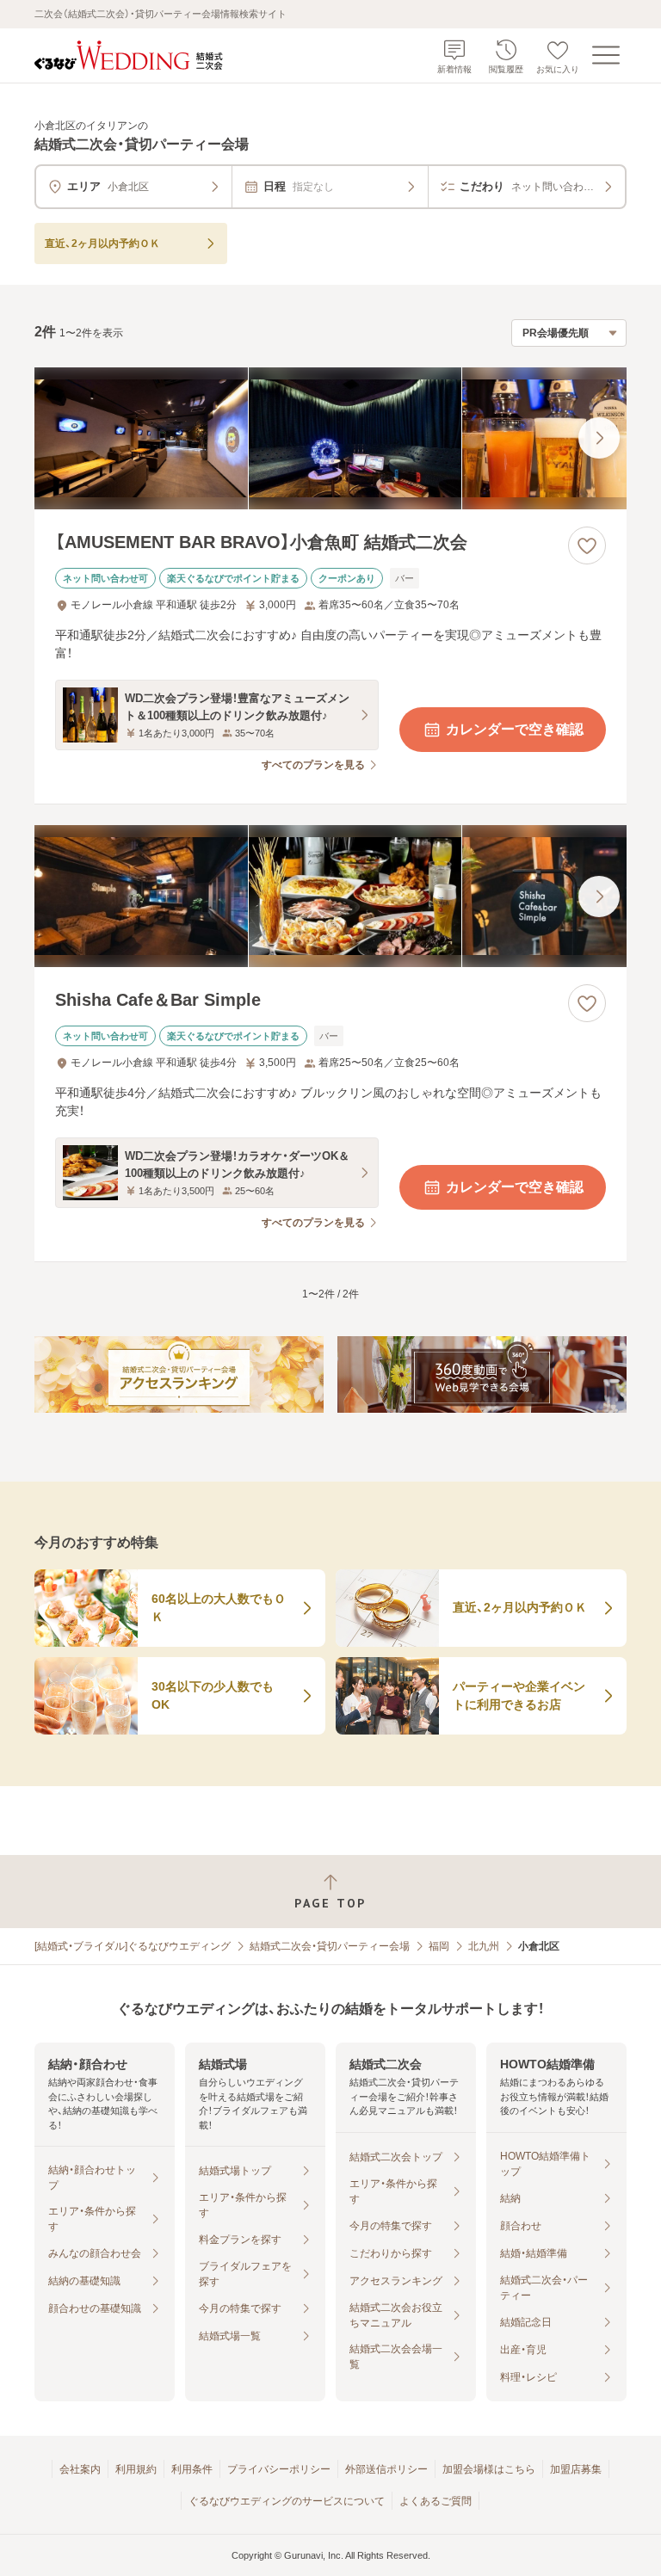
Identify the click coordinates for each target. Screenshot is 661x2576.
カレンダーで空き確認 (515, 729)
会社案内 (80, 2469)
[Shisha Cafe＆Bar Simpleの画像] (330, 896)
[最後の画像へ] (599, 438)
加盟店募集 (576, 2469)
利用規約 (136, 2469)
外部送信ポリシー (386, 2469)
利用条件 (192, 2469)
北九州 (484, 1946)
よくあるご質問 (436, 2501)
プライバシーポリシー (279, 2469)
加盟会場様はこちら (489, 2469)
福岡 (439, 1946)
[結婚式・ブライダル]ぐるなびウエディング (133, 1946)
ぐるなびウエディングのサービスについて (287, 2501)
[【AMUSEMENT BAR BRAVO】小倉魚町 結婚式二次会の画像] (330, 438)
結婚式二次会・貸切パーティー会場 (330, 1946)
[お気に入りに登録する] (587, 545)
